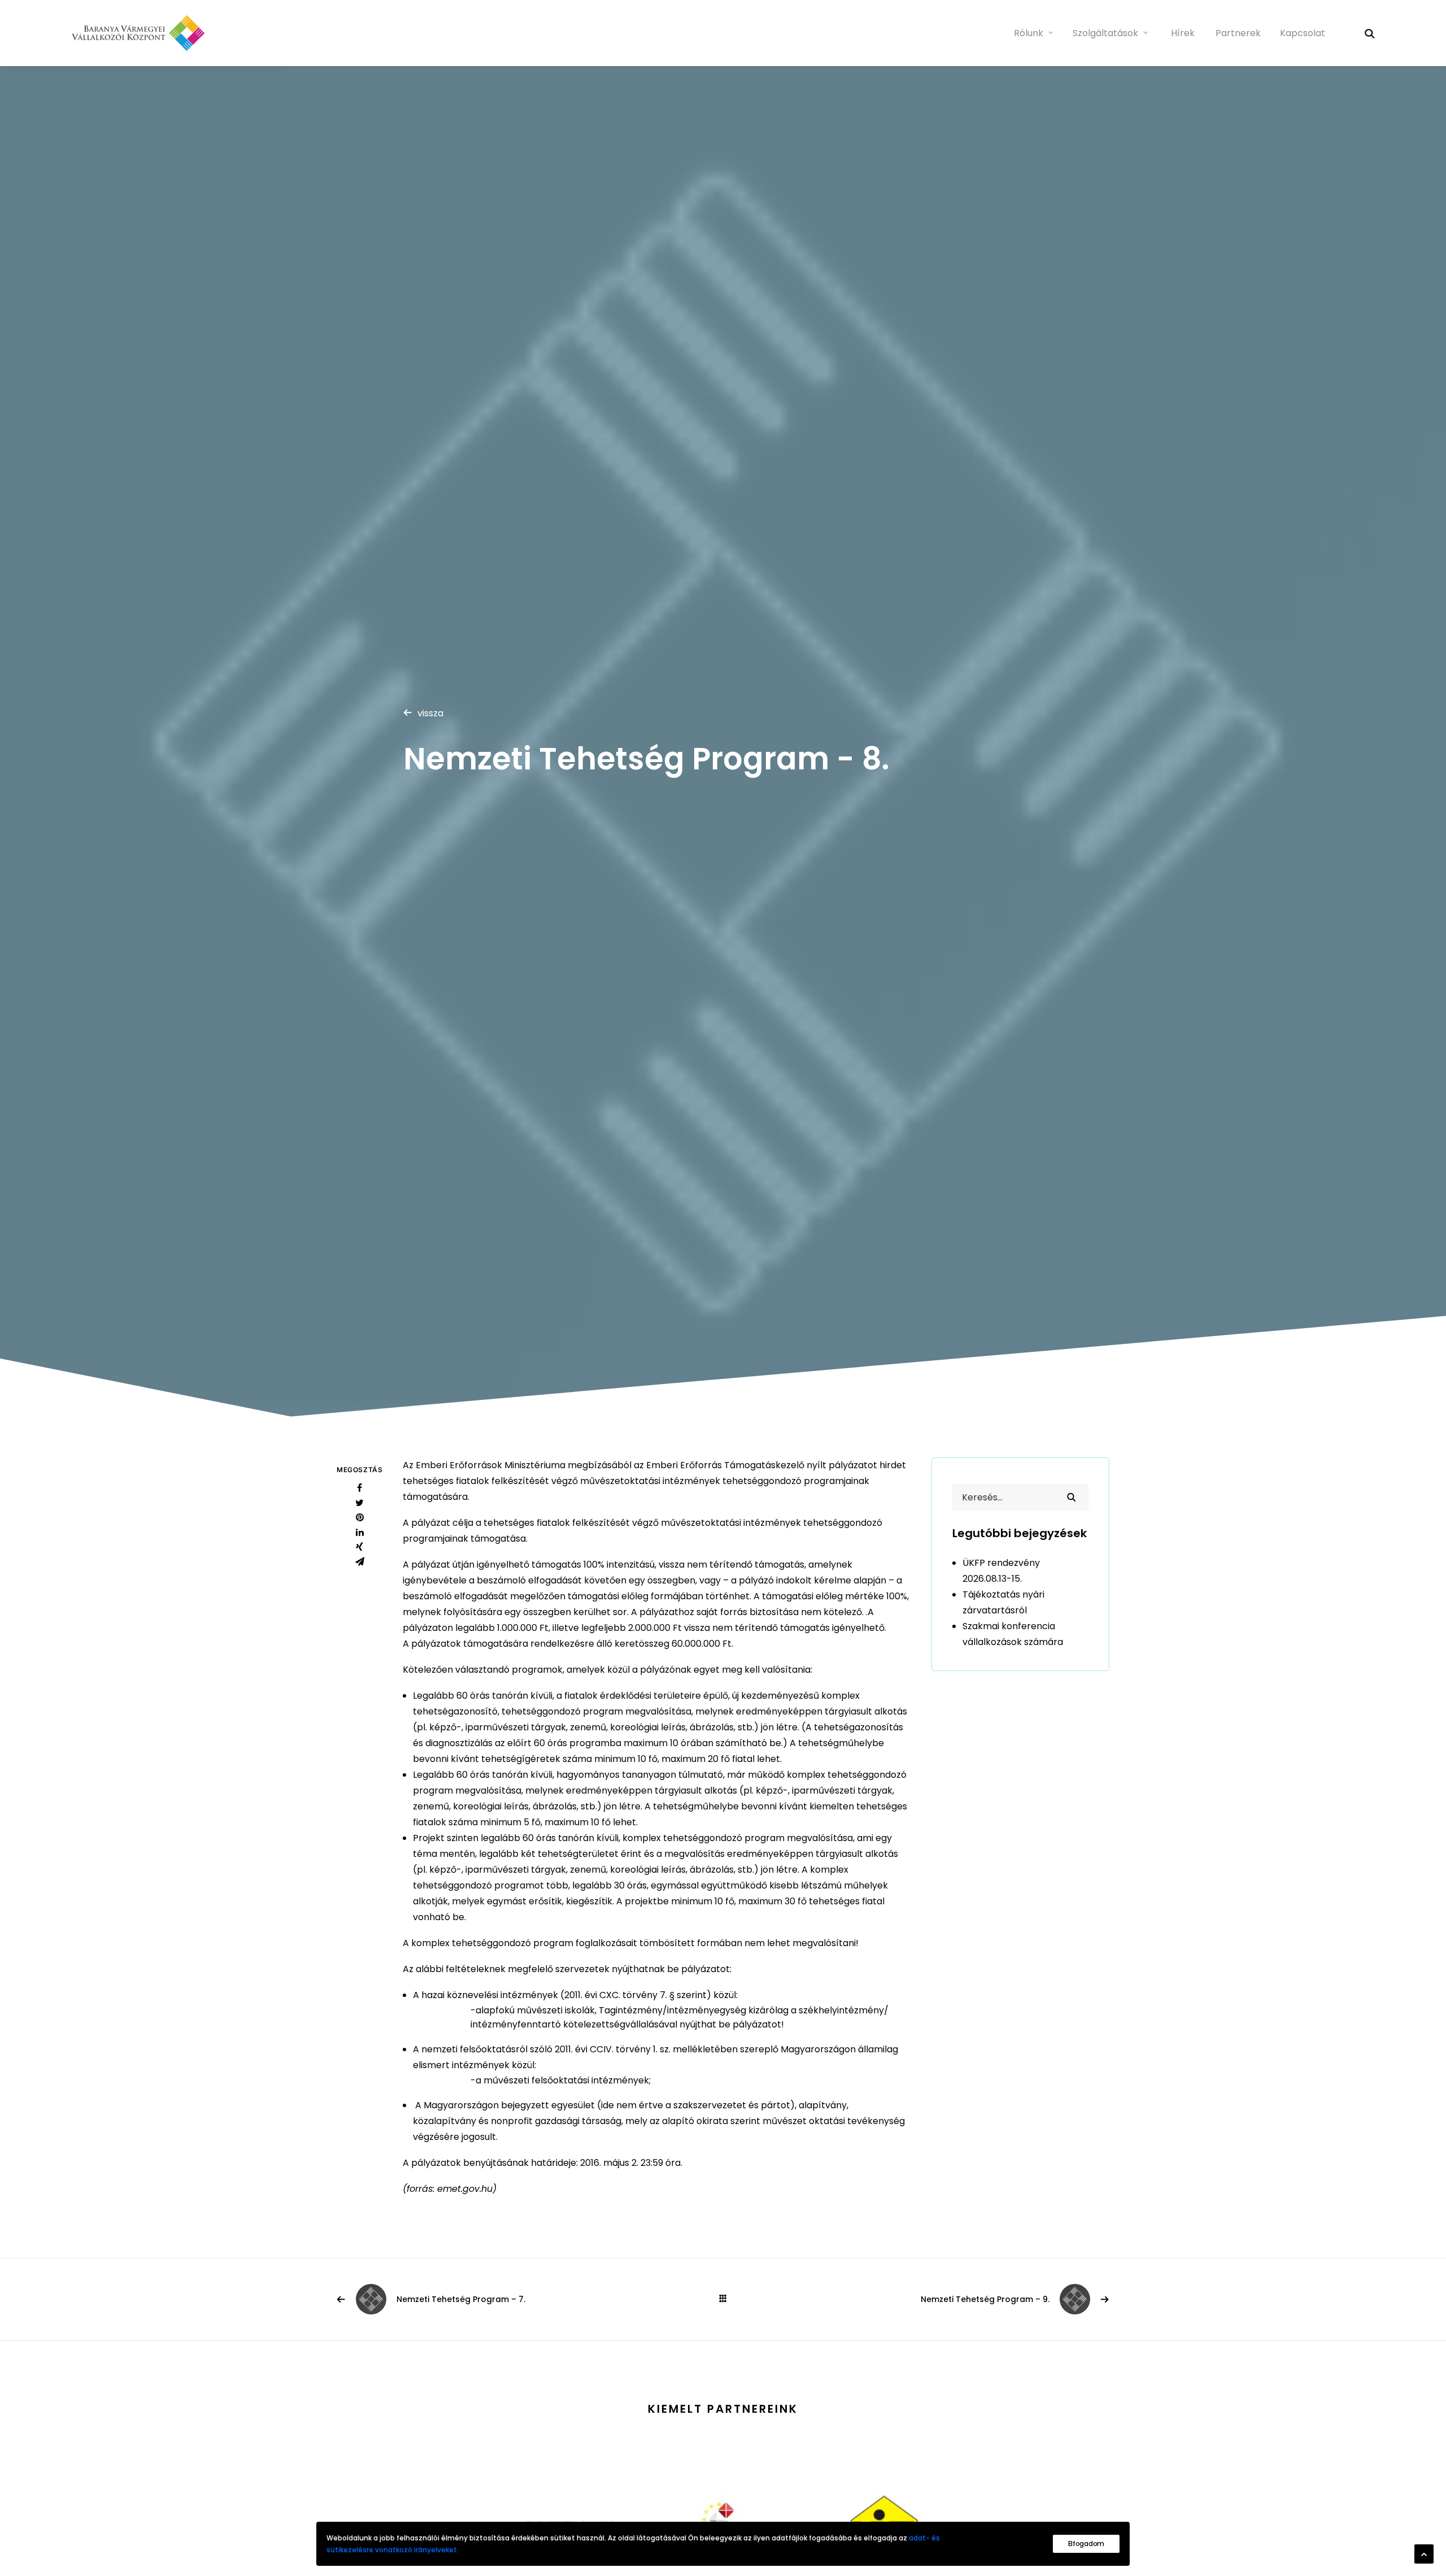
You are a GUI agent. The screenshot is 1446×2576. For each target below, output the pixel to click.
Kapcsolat (1303, 33)
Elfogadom (1086, 2544)
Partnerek (1238, 33)
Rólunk (1029, 33)
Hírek (1183, 33)
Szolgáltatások (1105, 33)
